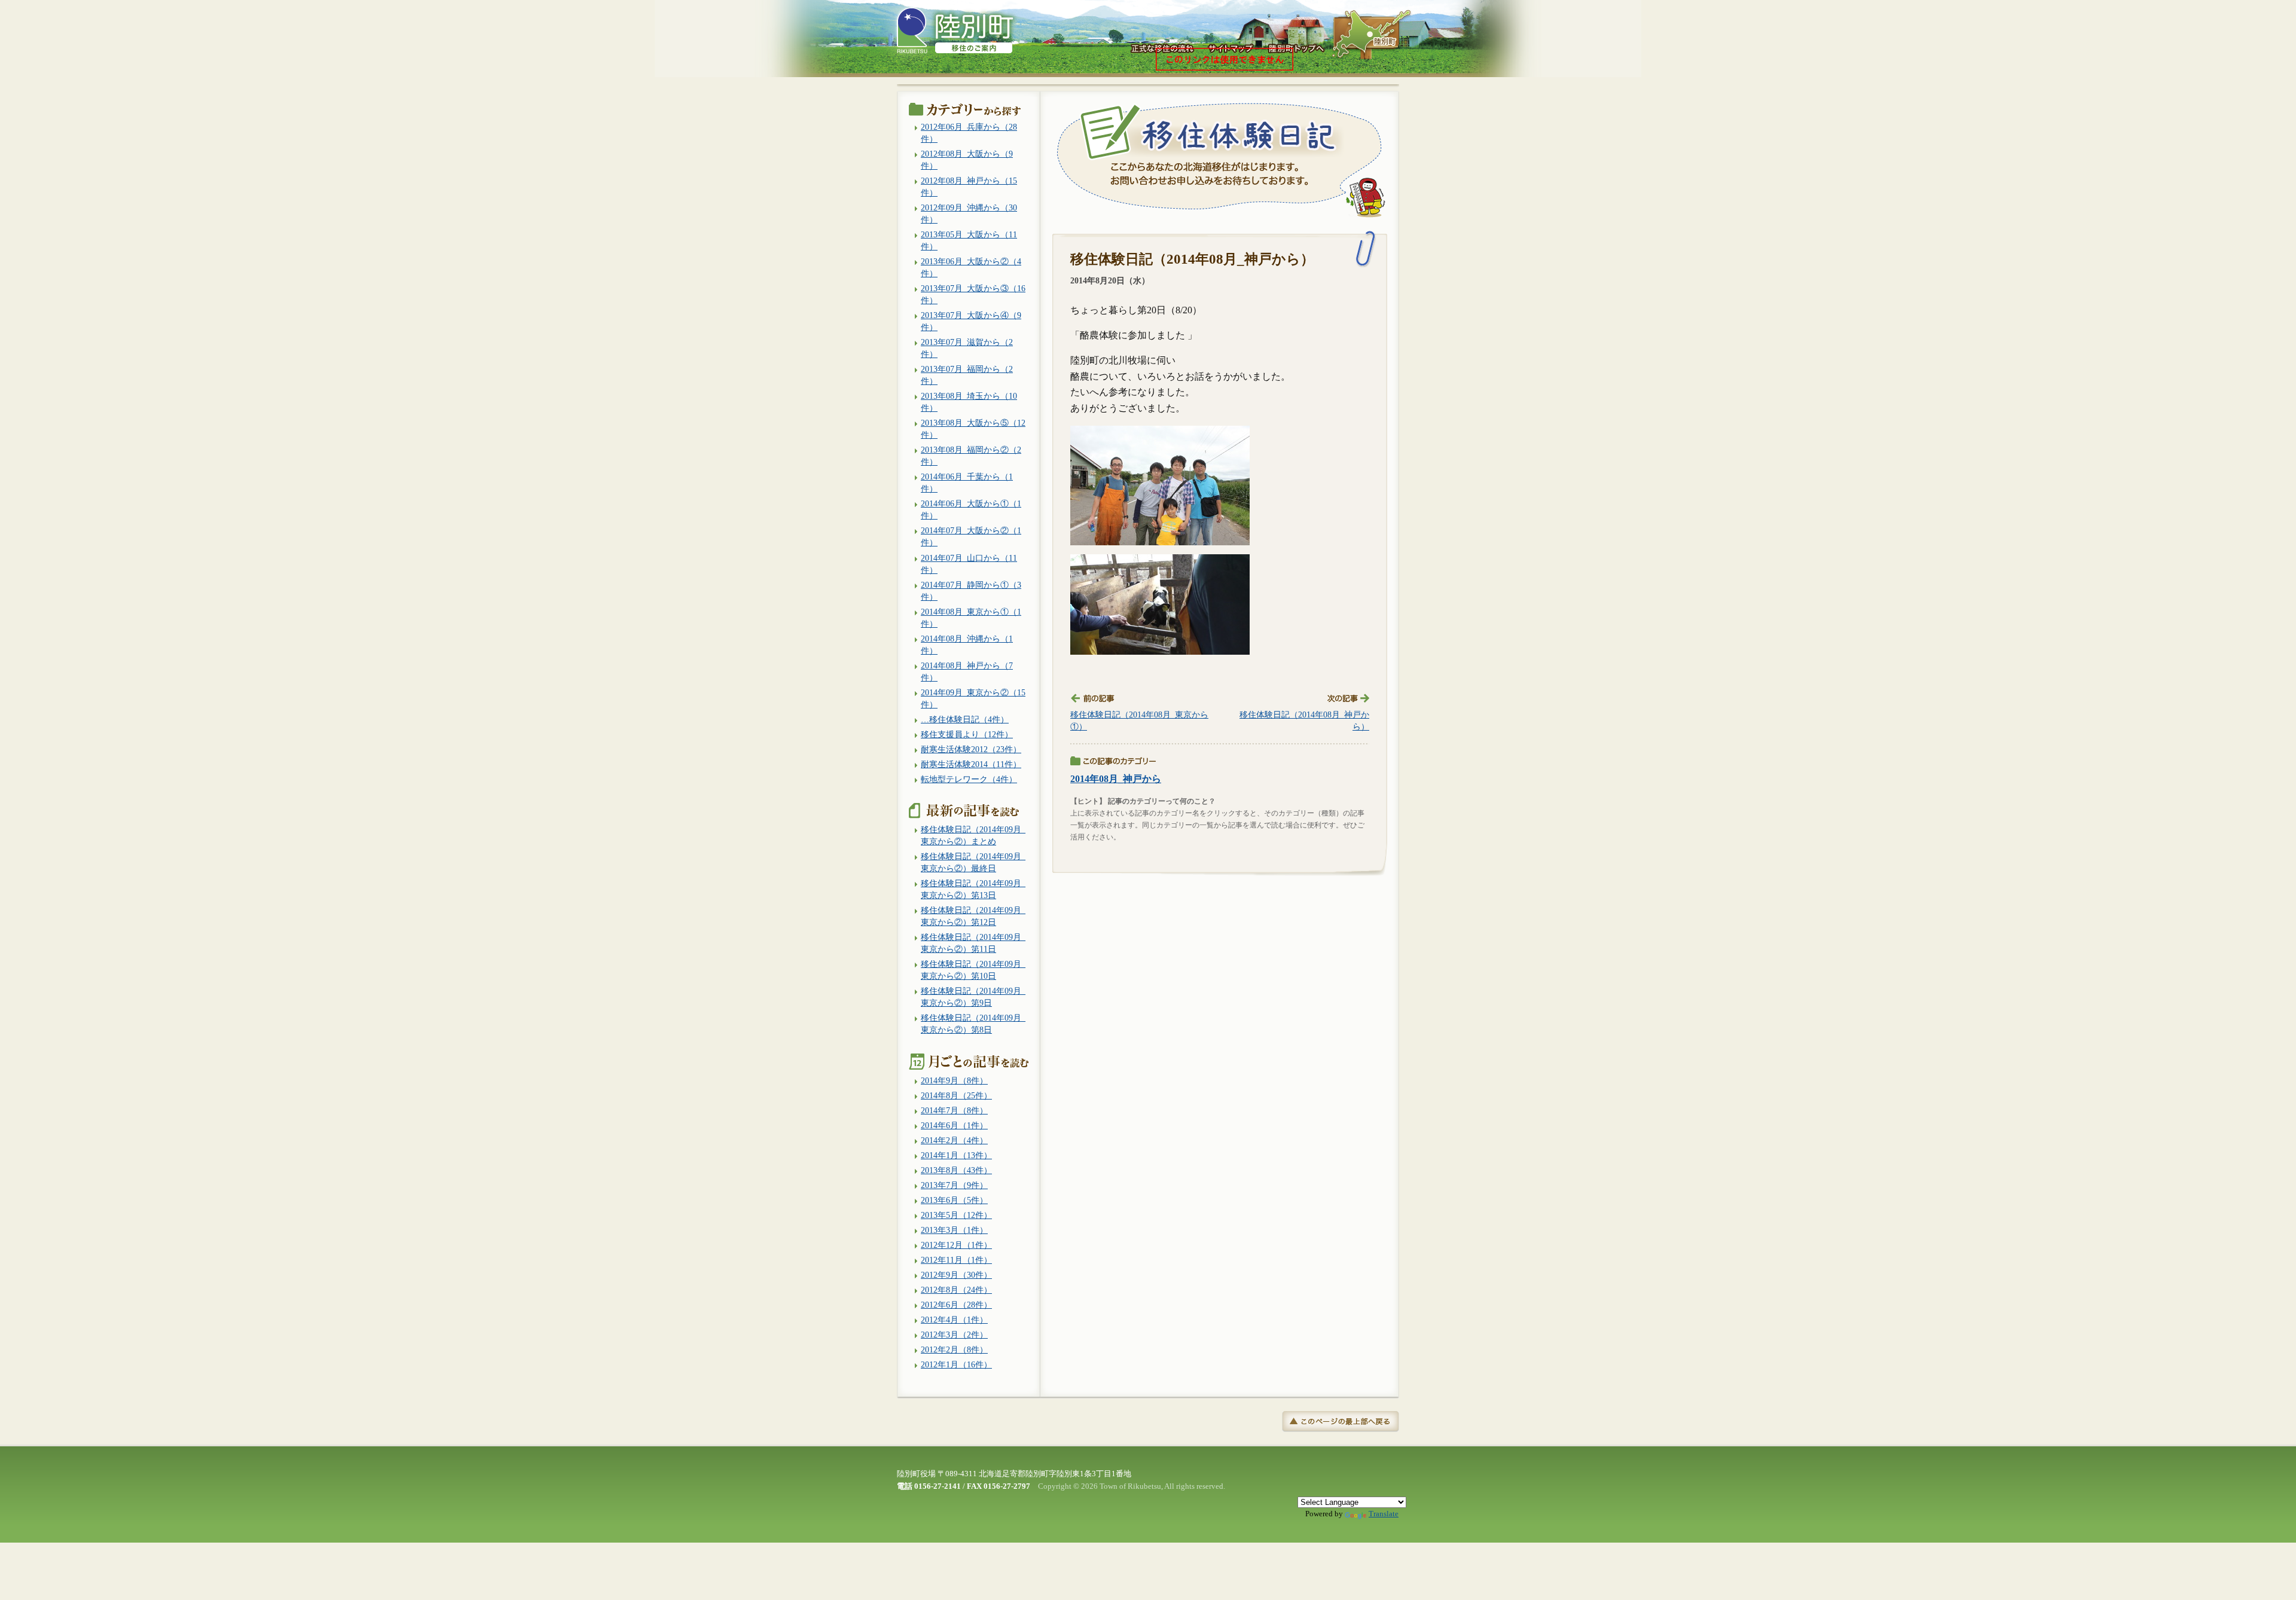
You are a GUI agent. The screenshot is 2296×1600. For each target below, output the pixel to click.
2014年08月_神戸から (1116, 779)
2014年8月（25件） (956, 1095)
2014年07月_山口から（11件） (969, 564)
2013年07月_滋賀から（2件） (967, 348)
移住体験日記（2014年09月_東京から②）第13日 (973, 889)
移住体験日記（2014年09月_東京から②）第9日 (973, 997)
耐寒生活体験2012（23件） (971, 749)
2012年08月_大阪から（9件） (967, 160)
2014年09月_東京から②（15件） (973, 698)
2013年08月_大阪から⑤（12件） (973, 429)
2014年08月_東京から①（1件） (971, 618)
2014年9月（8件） (954, 1080)
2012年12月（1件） (956, 1245)
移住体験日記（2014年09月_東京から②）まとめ (973, 835)
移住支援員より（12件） (967, 734)
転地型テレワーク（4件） (969, 779)
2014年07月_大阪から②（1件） (971, 536)
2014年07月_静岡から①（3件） (971, 591)
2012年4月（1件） (954, 1320)
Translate (1384, 1514)
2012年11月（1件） (956, 1260)
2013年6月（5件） (954, 1200)
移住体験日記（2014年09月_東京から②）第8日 (973, 1024)
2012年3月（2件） (954, 1335)
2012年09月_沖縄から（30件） (969, 213)
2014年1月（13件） (956, 1155)
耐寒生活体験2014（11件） (971, 764)
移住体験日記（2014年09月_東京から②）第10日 (973, 970)
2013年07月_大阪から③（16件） (973, 294)
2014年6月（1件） (954, 1125)
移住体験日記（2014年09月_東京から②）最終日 (973, 862)
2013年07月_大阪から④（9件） (971, 321)
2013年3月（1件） (954, 1230)
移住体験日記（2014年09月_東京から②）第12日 (973, 916)
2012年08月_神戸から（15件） (969, 187)
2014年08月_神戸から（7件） (967, 671)
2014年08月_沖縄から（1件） (967, 645)
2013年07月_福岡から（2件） (967, 375)
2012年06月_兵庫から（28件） (969, 133)
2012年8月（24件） (956, 1290)
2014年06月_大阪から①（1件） (971, 509)
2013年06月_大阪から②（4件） (971, 267)
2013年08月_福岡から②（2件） (971, 456)
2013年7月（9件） (954, 1185)
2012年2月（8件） (954, 1349)
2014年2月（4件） (954, 1140)
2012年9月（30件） (956, 1275)
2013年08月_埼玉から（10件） (969, 402)
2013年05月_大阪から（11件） (969, 240)
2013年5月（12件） (956, 1215)
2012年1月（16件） (956, 1364)
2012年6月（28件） (956, 1305)
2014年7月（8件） (954, 1110)
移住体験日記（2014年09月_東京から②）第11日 (973, 943)
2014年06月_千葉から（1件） (967, 483)
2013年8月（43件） (956, 1170)
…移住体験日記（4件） (965, 719)
